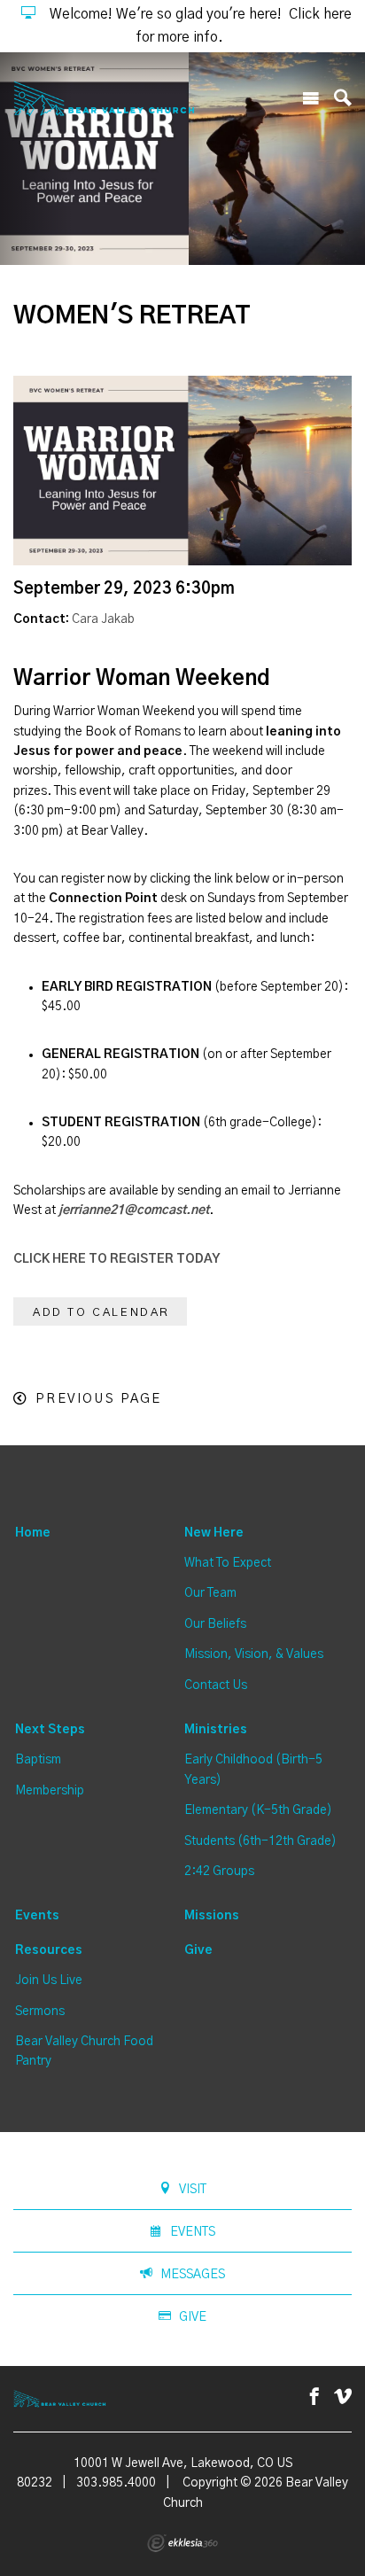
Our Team (210, 1593)
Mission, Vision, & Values (254, 1654)
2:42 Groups (219, 1872)
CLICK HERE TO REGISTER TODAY (116, 1259)
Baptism (38, 1760)
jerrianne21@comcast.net (134, 1210)
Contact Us (216, 1685)
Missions (212, 1916)
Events (37, 1916)
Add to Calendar (101, 1313)
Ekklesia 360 (182, 2543)
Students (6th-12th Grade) (260, 1841)
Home (33, 1533)
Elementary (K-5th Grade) (258, 1810)
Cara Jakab (103, 619)
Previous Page (98, 1399)
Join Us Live (49, 1981)
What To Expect (228, 1563)
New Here (214, 1533)
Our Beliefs (215, 1624)
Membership (50, 1791)
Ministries (216, 1730)
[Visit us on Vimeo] (343, 2397)
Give (198, 1950)
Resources (49, 1950)
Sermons (40, 2012)
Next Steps (50, 1730)
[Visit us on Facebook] (315, 2397)
